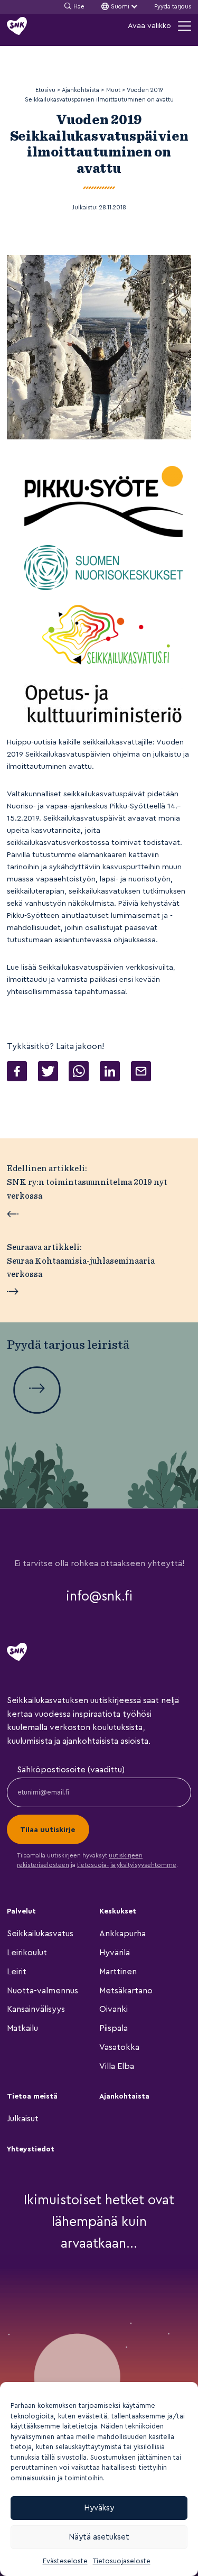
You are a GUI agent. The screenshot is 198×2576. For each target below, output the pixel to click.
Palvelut (21, 1911)
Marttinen (118, 1972)
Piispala (114, 2028)
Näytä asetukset (99, 2537)
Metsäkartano (126, 1991)
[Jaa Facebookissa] (17, 1073)
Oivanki (114, 2009)
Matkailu (22, 2028)
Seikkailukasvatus (40, 1934)
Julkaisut (23, 2119)
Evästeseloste (65, 2561)
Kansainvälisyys (36, 2009)
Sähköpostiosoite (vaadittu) (71, 1770)
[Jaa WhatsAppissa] (79, 1073)
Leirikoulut (27, 1953)
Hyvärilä (115, 1953)
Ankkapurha (122, 1934)
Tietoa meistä (32, 2096)
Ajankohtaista (124, 2096)
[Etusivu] (17, 26)
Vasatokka (119, 2047)
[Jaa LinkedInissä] (110, 1073)
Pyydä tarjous (173, 7)
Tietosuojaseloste (122, 2561)
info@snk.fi (99, 1596)
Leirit (17, 1972)
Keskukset (118, 1911)
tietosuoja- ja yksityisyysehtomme (127, 1865)
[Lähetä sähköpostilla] (141, 1073)
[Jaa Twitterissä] (48, 1073)
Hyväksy (99, 2508)
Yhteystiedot (31, 2149)
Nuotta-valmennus (43, 1991)
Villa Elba (117, 2066)
